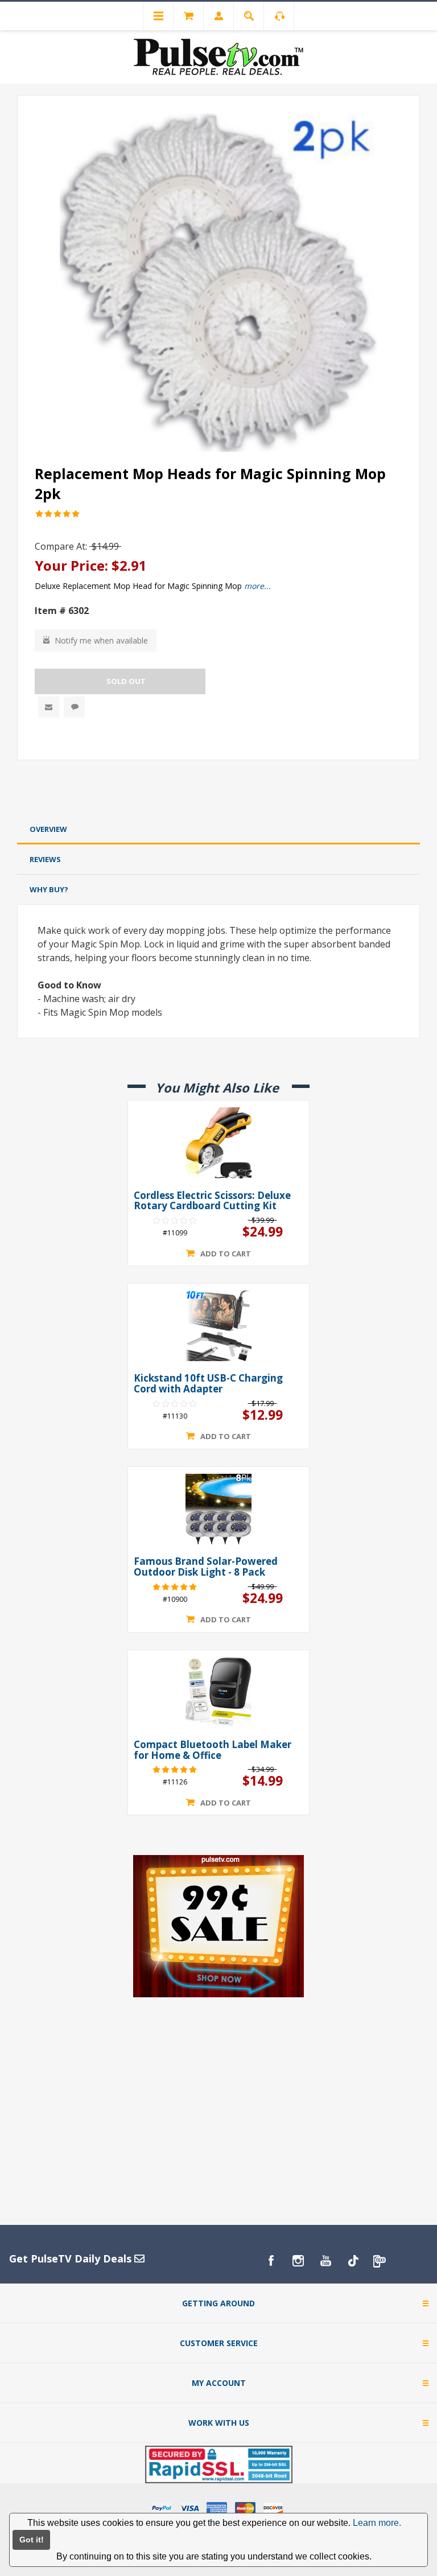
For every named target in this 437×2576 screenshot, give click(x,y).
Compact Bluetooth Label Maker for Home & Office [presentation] (213, 1750)
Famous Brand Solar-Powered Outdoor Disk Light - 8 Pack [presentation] (206, 1567)
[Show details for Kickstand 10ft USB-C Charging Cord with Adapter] (218, 1326)
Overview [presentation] (48, 829)
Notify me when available (101, 640)
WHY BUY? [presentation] (49, 889)
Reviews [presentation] (45, 859)
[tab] (218, 829)
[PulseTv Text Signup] (380, 2261)
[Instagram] (298, 2261)
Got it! (32, 2540)
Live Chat (74, 707)
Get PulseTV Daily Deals (72, 2258)
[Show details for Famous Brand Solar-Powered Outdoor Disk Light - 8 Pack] (218, 1509)
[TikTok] (353, 2261)
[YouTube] (325, 2261)
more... (257, 586)
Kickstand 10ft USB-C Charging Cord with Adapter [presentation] (208, 1384)
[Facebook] (271, 2261)
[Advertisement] (218, 790)
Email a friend (49, 707)
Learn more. (377, 2523)
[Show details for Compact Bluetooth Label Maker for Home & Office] (218, 1692)
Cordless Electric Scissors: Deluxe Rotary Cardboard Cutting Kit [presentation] (212, 1201)
